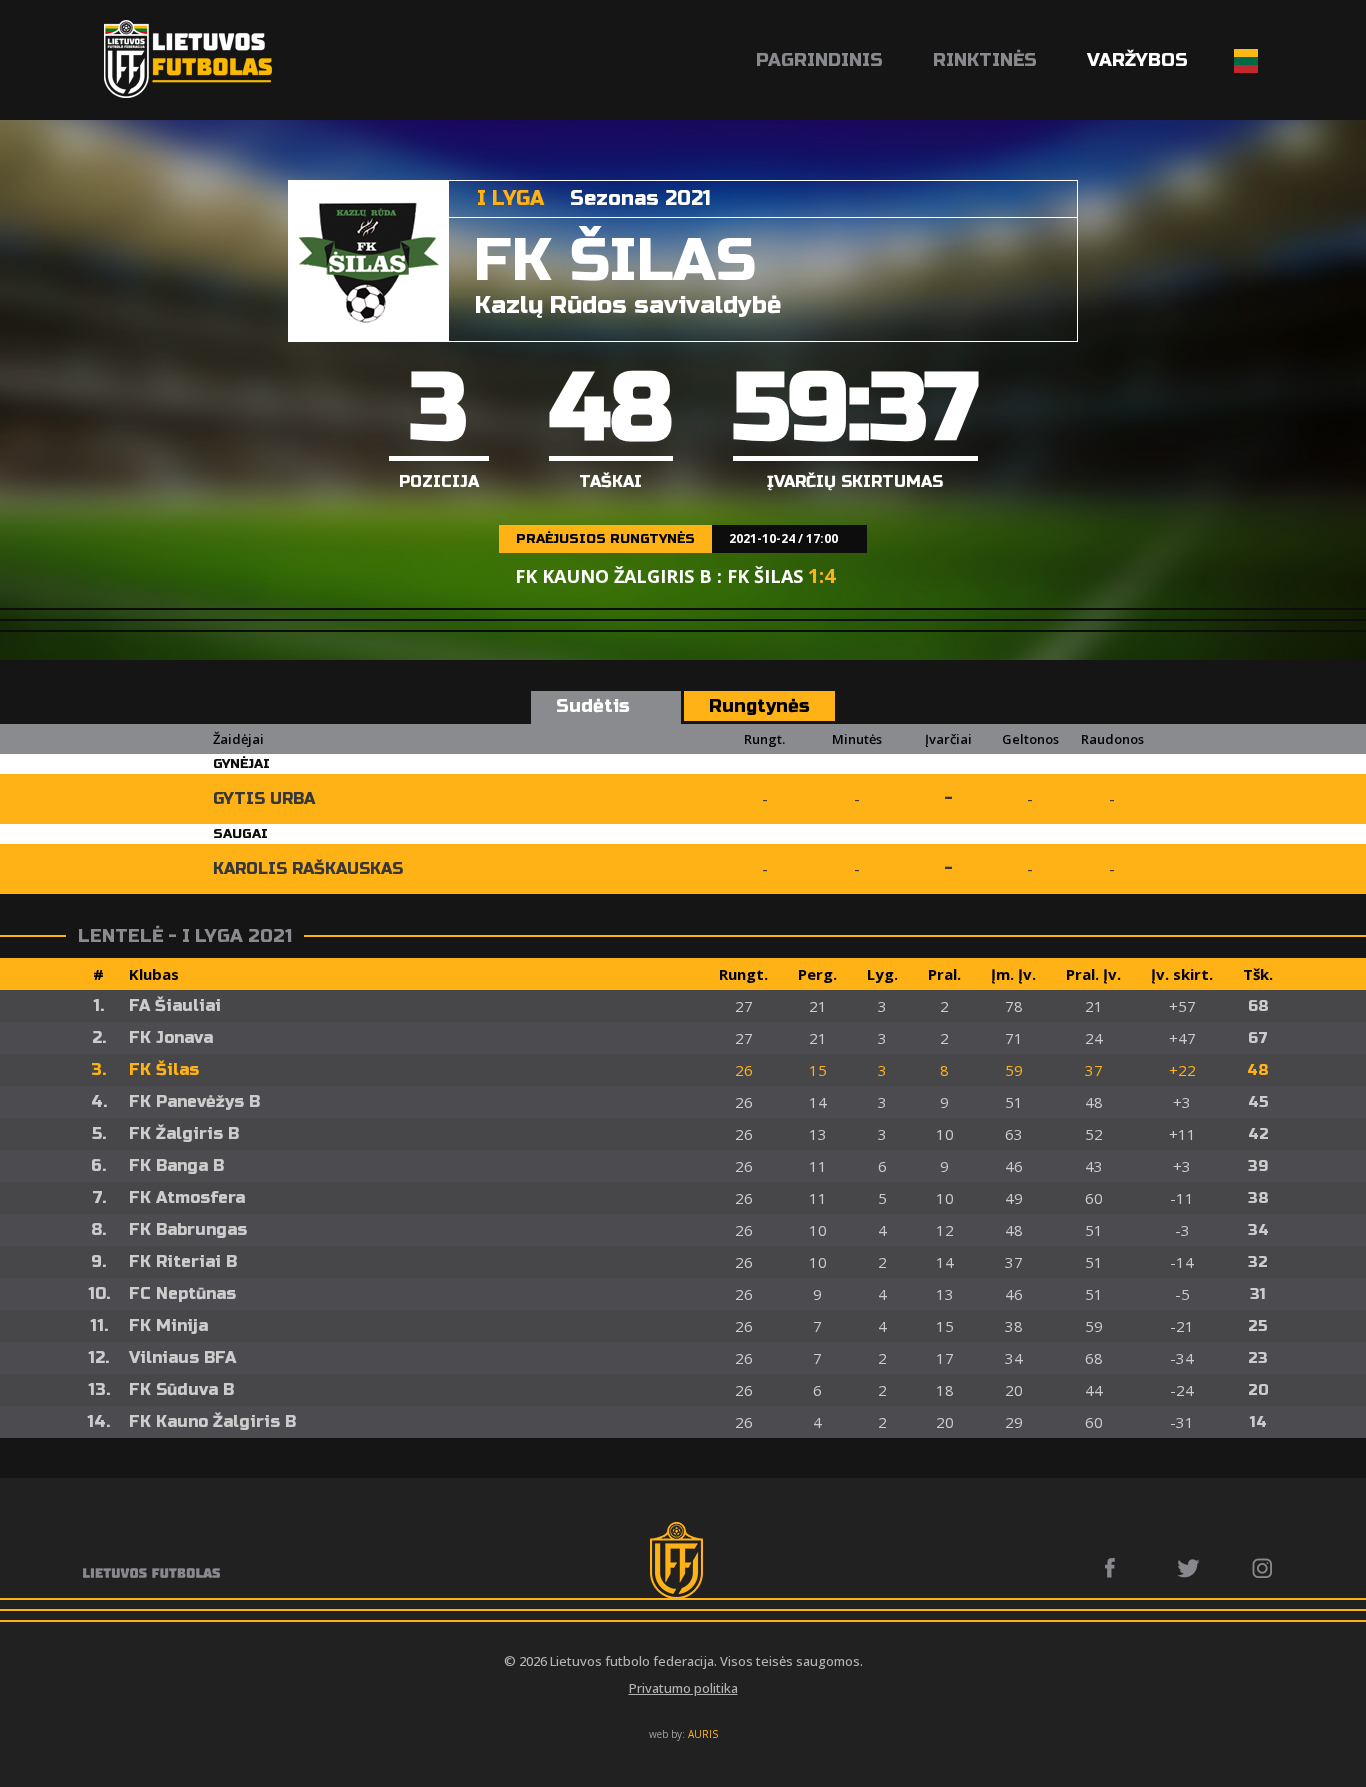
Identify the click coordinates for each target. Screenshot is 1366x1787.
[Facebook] (1115, 1568)
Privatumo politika (683, 1688)
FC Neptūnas (182, 1293)
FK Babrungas (188, 1229)
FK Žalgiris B (184, 1133)
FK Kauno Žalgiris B (212, 1421)
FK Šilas (164, 1069)
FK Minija (168, 1325)
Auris (703, 1734)
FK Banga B (176, 1165)
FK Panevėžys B (194, 1101)
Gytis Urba (264, 798)
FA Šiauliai (175, 1005)
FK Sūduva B (181, 1389)
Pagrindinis (819, 60)
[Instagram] (1263, 1568)
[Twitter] (1189, 1568)
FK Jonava (171, 1037)
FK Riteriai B (183, 1261)
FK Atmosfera (187, 1197)
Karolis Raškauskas (308, 868)
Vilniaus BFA (182, 1357)
